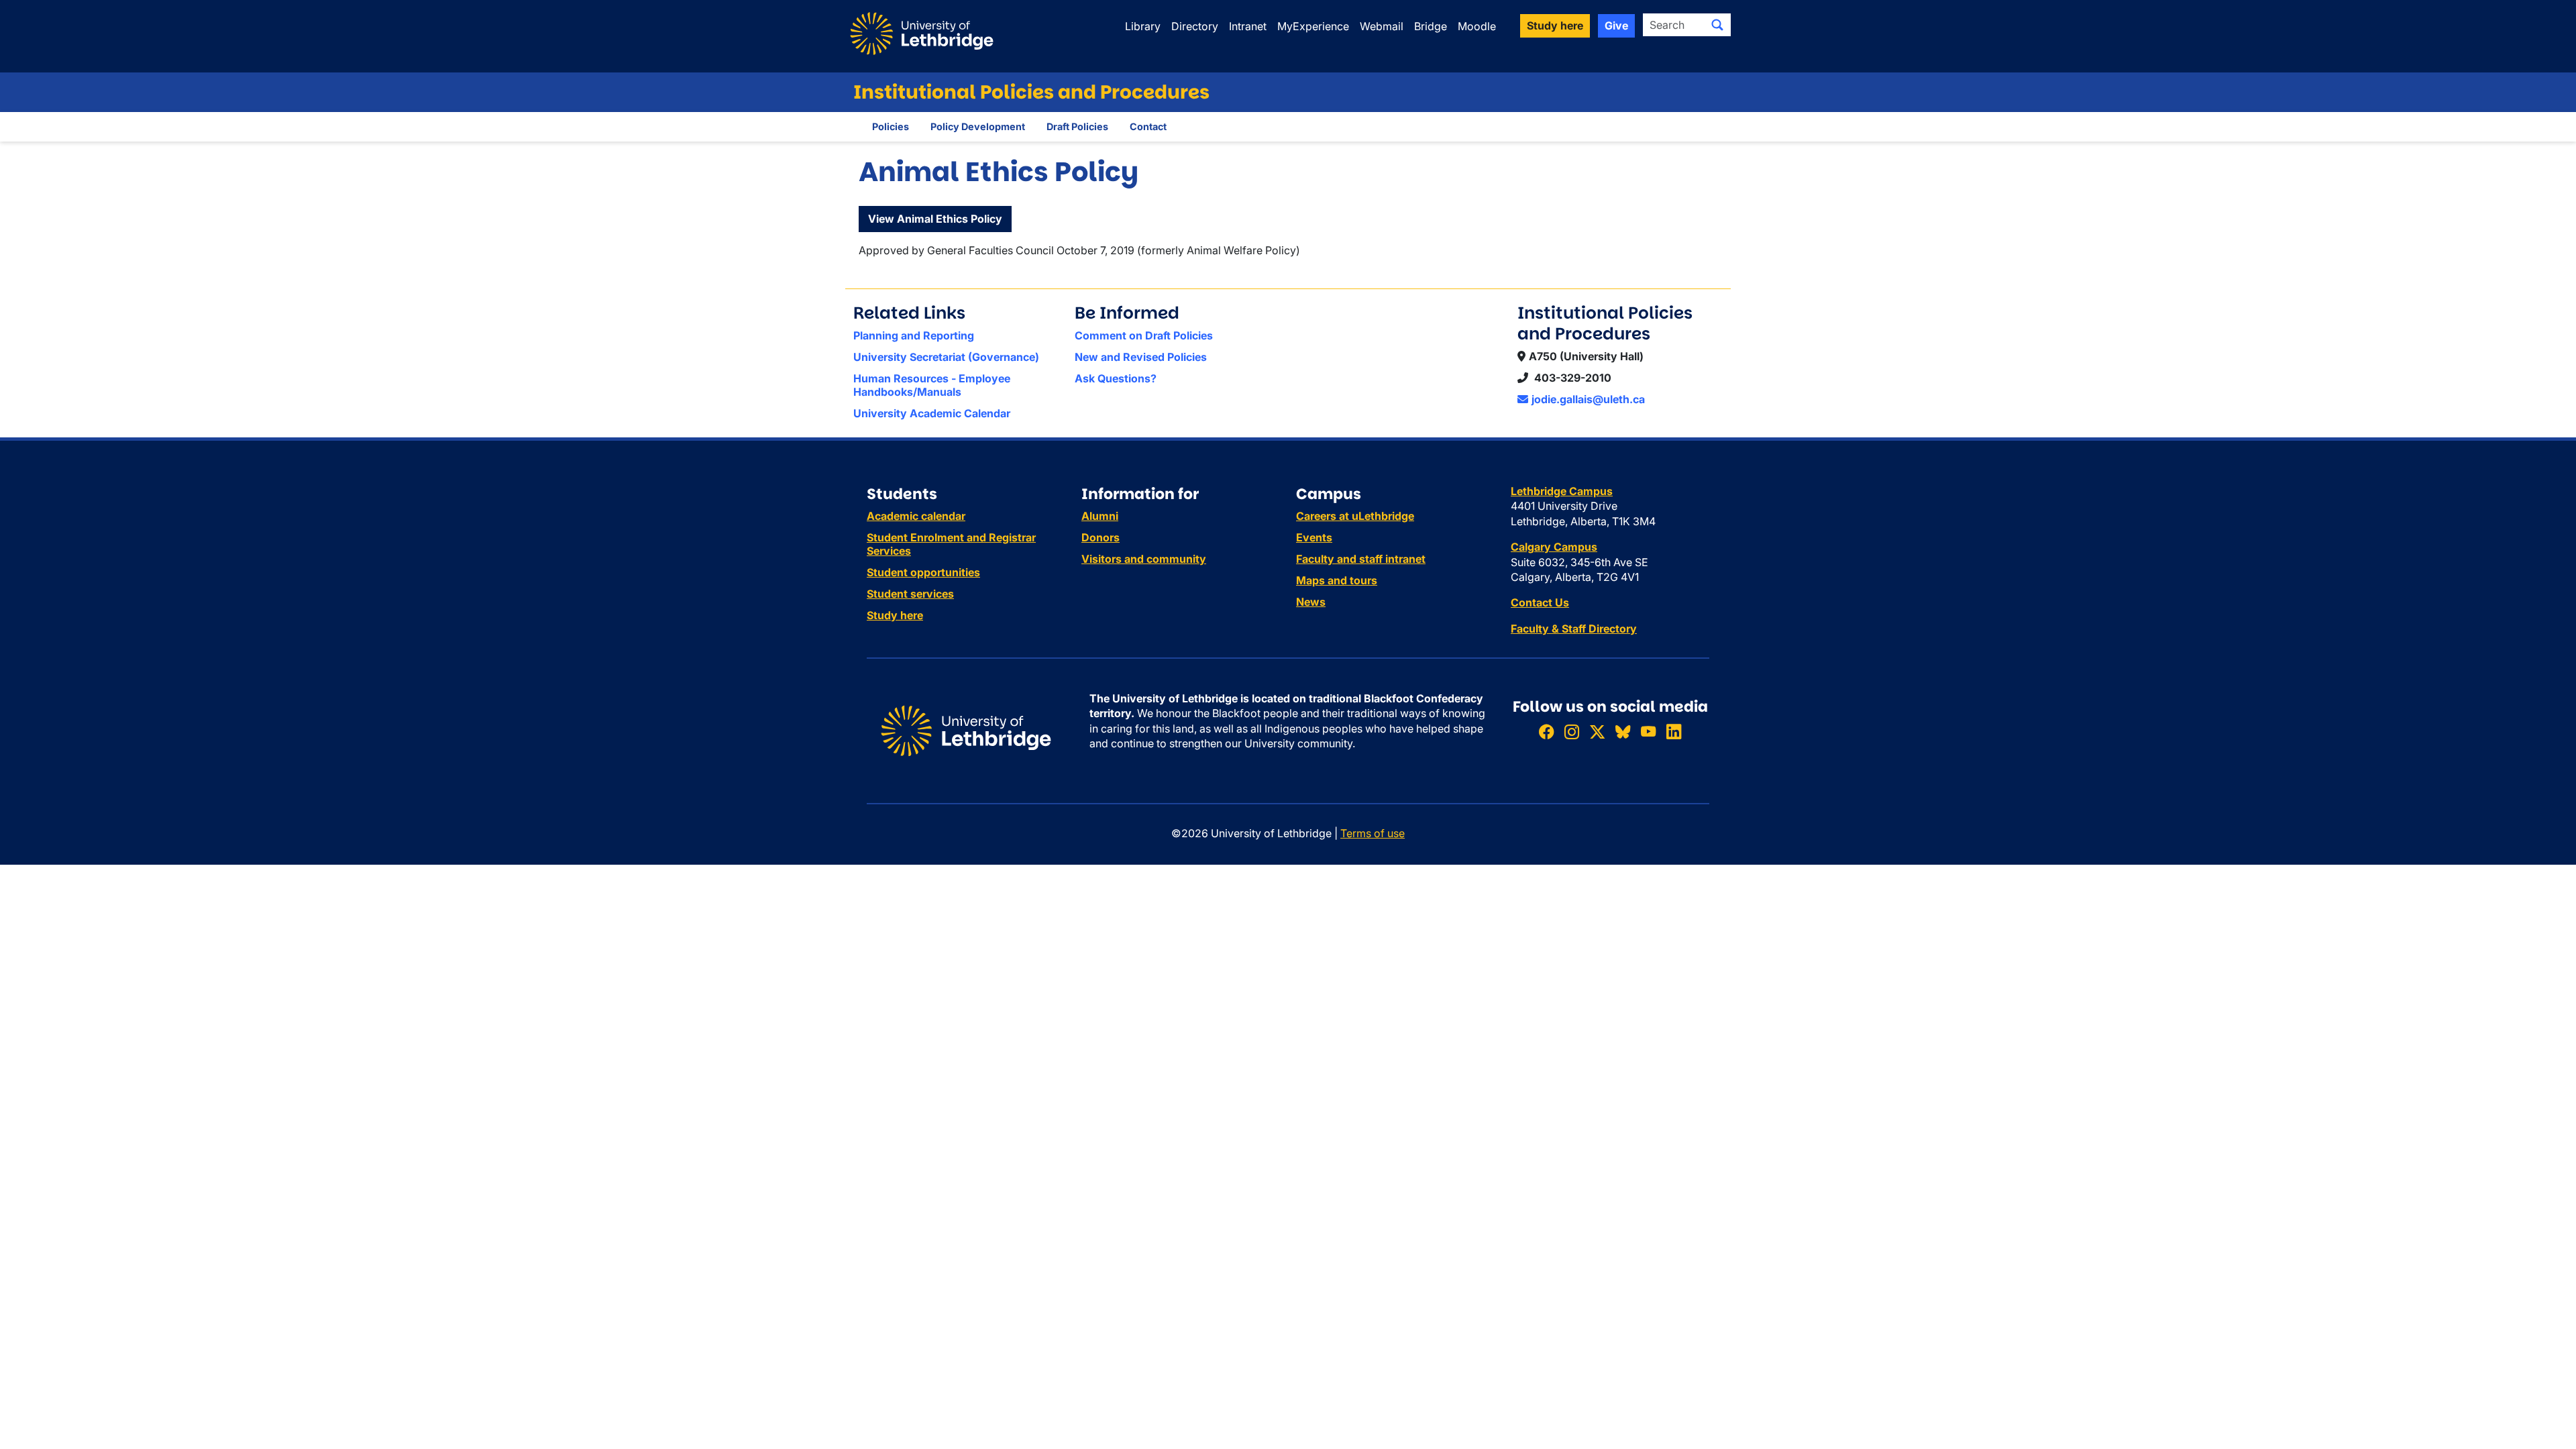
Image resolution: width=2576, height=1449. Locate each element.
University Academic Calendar (932, 413)
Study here (895, 615)
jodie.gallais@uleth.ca (1588, 399)
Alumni (1100, 516)
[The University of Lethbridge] (966, 730)
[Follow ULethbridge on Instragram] (1572, 732)
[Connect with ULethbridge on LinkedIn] (1674, 732)
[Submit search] (1717, 25)
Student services (910, 594)
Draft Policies (1077, 126)
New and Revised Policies (1141, 357)
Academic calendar (916, 516)
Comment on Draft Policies (1144, 335)
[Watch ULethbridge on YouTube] (1648, 732)
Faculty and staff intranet (1361, 559)
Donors (1101, 537)
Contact (1148, 126)
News (1311, 602)
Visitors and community (1144, 559)
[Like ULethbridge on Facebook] (1546, 732)
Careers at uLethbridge (1355, 516)
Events (1314, 537)
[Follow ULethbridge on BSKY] (1623, 732)
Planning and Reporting (914, 335)
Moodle (1477, 26)
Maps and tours (1337, 580)
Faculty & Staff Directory (1574, 629)
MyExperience (1313, 26)
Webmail (1382, 26)
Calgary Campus (1554, 547)
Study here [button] (1555, 25)
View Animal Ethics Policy (935, 219)
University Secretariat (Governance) (946, 357)
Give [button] (1616, 25)
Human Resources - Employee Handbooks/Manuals (932, 385)
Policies (891, 126)
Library (1143, 26)
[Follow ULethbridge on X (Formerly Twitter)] (1597, 732)
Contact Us (1540, 602)
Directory (1195, 26)
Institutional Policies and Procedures (1031, 92)
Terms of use (1373, 833)
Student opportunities (923, 572)
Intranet (1248, 26)
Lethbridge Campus (1562, 491)
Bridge (1431, 26)
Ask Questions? (1116, 378)
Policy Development (978, 126)
